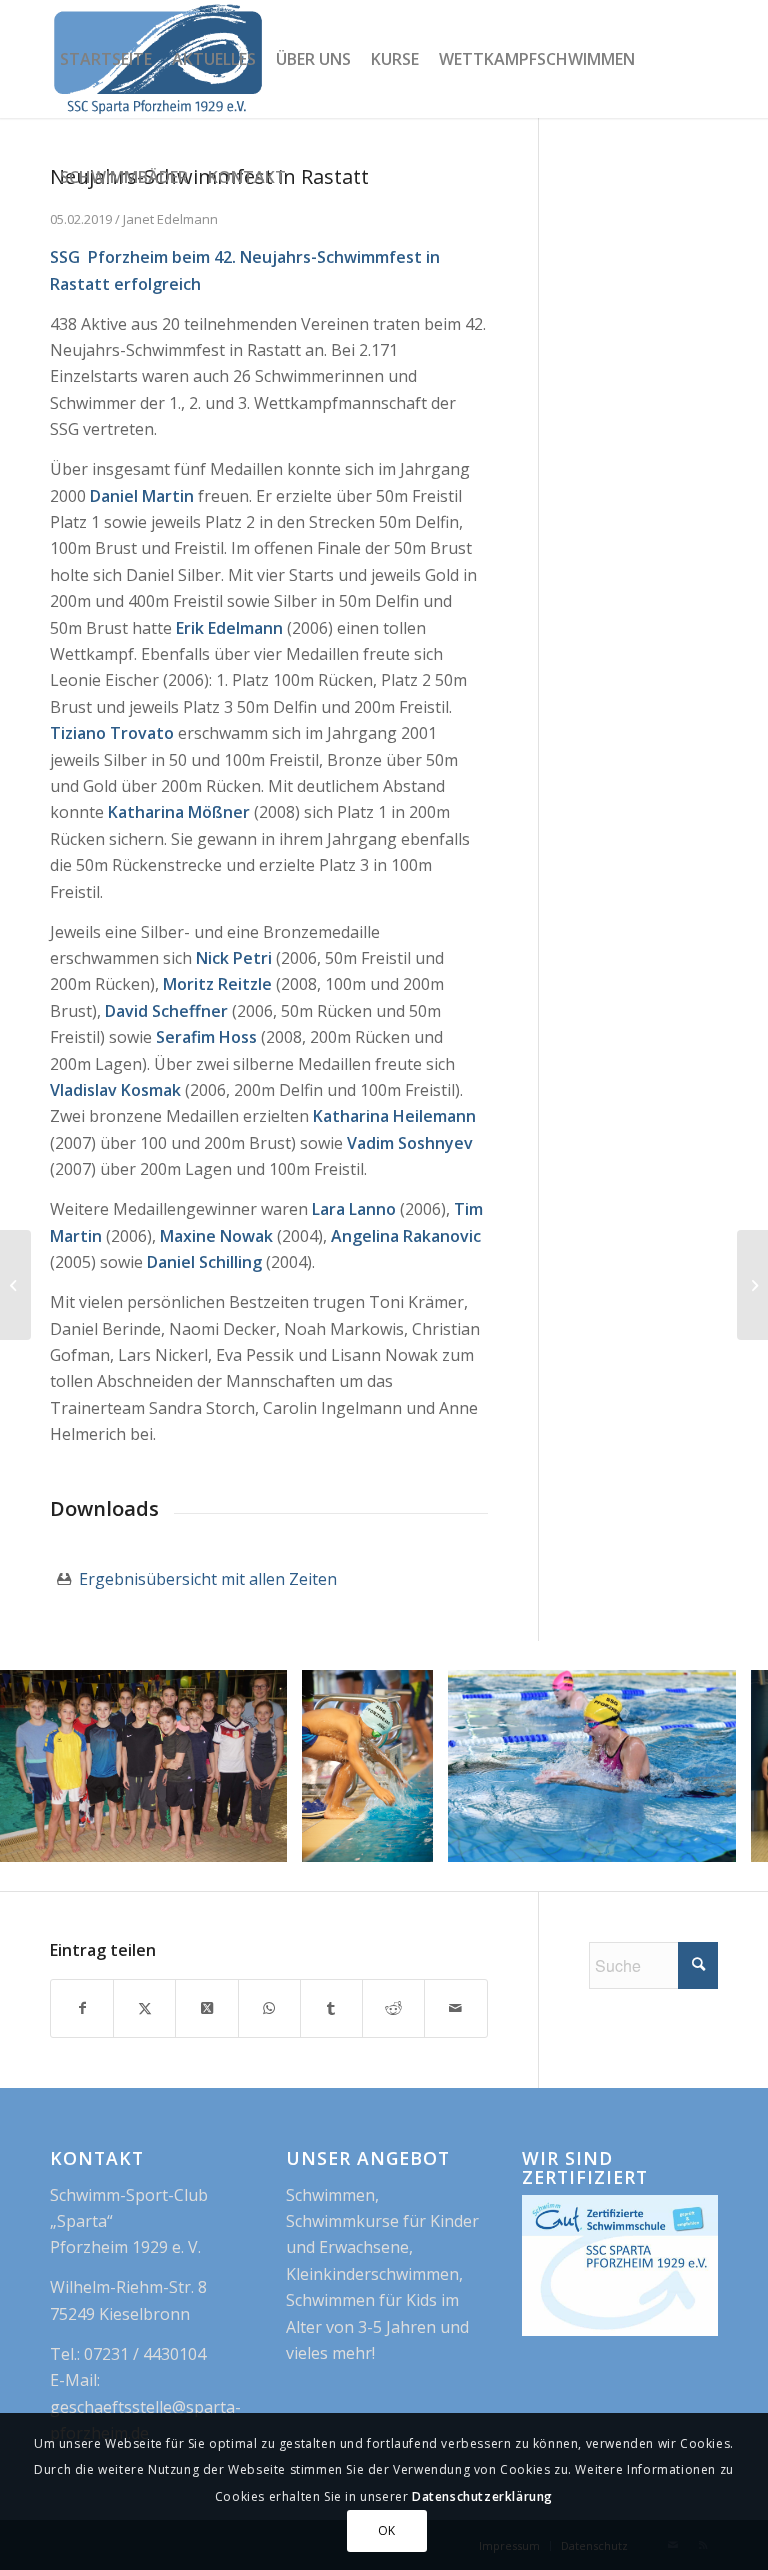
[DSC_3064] (714, 1840)
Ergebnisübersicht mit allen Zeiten (208, 1579)
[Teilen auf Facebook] (82, 2008)
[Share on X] (206, 2008)
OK (387, 2530)
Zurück (45, 1766)
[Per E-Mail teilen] (455, 2008)
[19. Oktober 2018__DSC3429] (411, 1840)
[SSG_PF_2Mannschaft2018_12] (265, 1840)
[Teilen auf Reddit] (393, 2008)
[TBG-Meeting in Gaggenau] (752, 1285)
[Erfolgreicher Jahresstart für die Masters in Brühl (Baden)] (15, 1285)
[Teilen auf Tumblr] (331, 2008)
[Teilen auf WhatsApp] (269, 2008)
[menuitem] (106, 59)
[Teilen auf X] (144, 2008)
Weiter (723, 1766)
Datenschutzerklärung (482, 2496)
